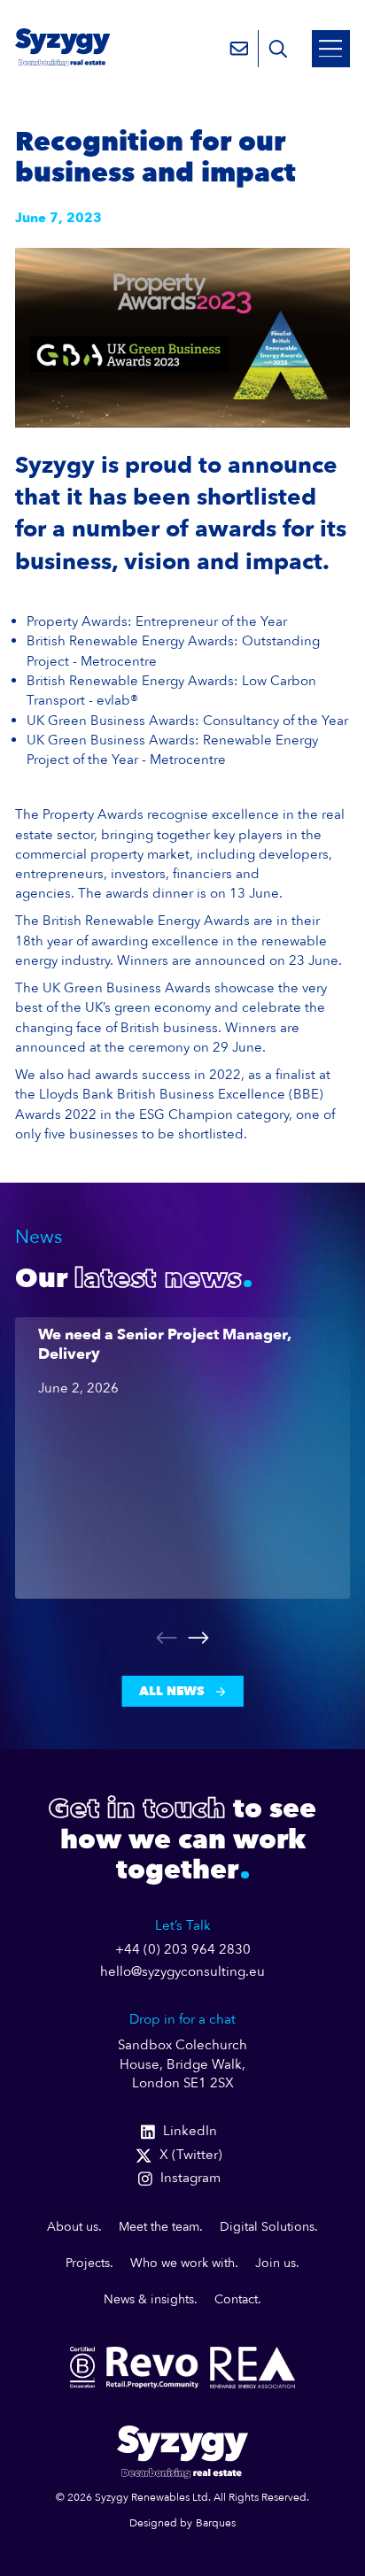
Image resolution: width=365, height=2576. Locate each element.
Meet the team (159, 2227)
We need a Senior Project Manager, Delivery (164, 1345)
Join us (276, 2263)
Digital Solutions (267, 2227)
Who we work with (182, 2263)
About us (73, 2227)
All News (172, 1691)
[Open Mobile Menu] (331, 49)
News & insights (149, 2299)
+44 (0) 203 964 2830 (183, 1950)
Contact (236, 2299)
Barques (216, 2523)
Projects (88, 2263)
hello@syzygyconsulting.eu (182, 1972)
